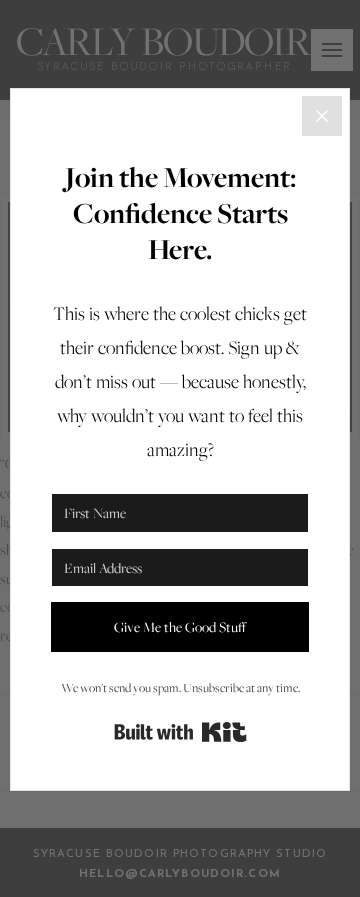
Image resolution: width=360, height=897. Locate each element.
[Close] (322, 116)
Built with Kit (180, 732)
